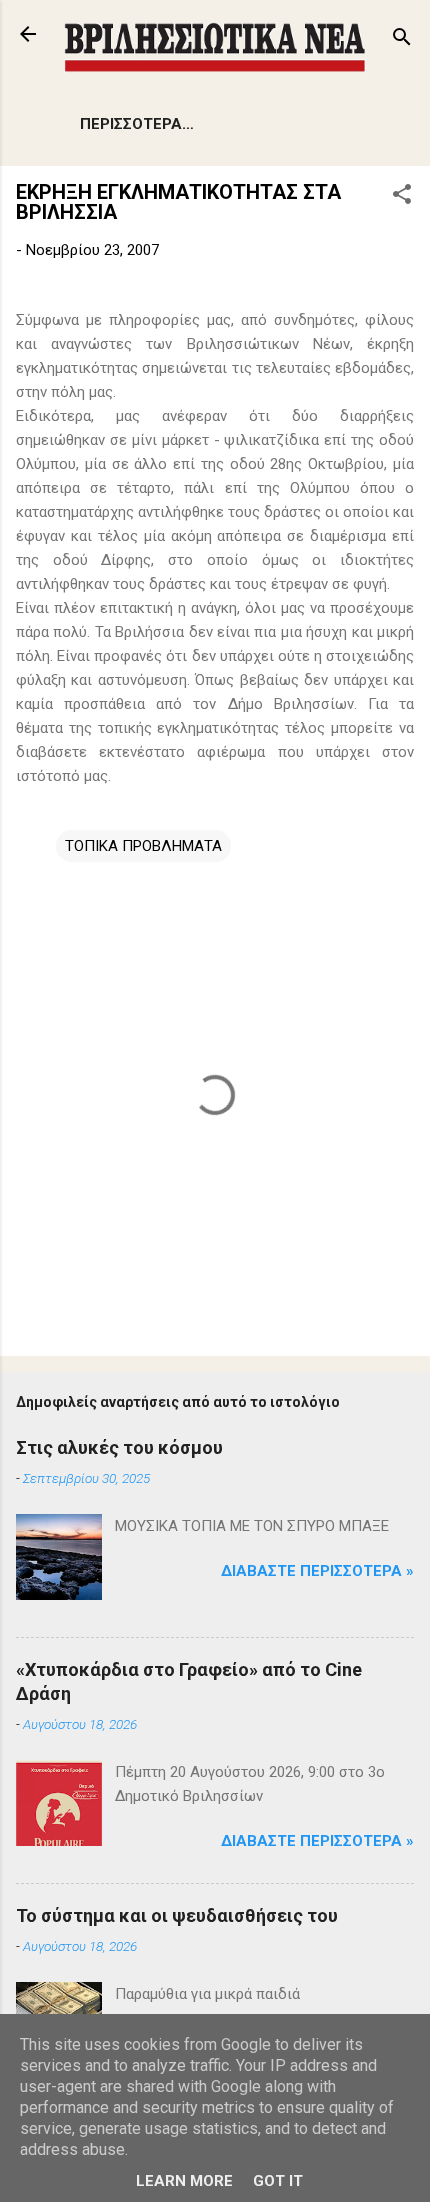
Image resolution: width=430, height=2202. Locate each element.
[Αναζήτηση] (402, 40)
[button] (402, 197)
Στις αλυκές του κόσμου (119, 1447)
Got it (278, 2181)
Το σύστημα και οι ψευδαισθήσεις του (177, 1915)
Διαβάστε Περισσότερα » (317, 1571)
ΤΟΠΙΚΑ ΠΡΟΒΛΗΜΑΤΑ (143, 846)
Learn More (184, 2181)
